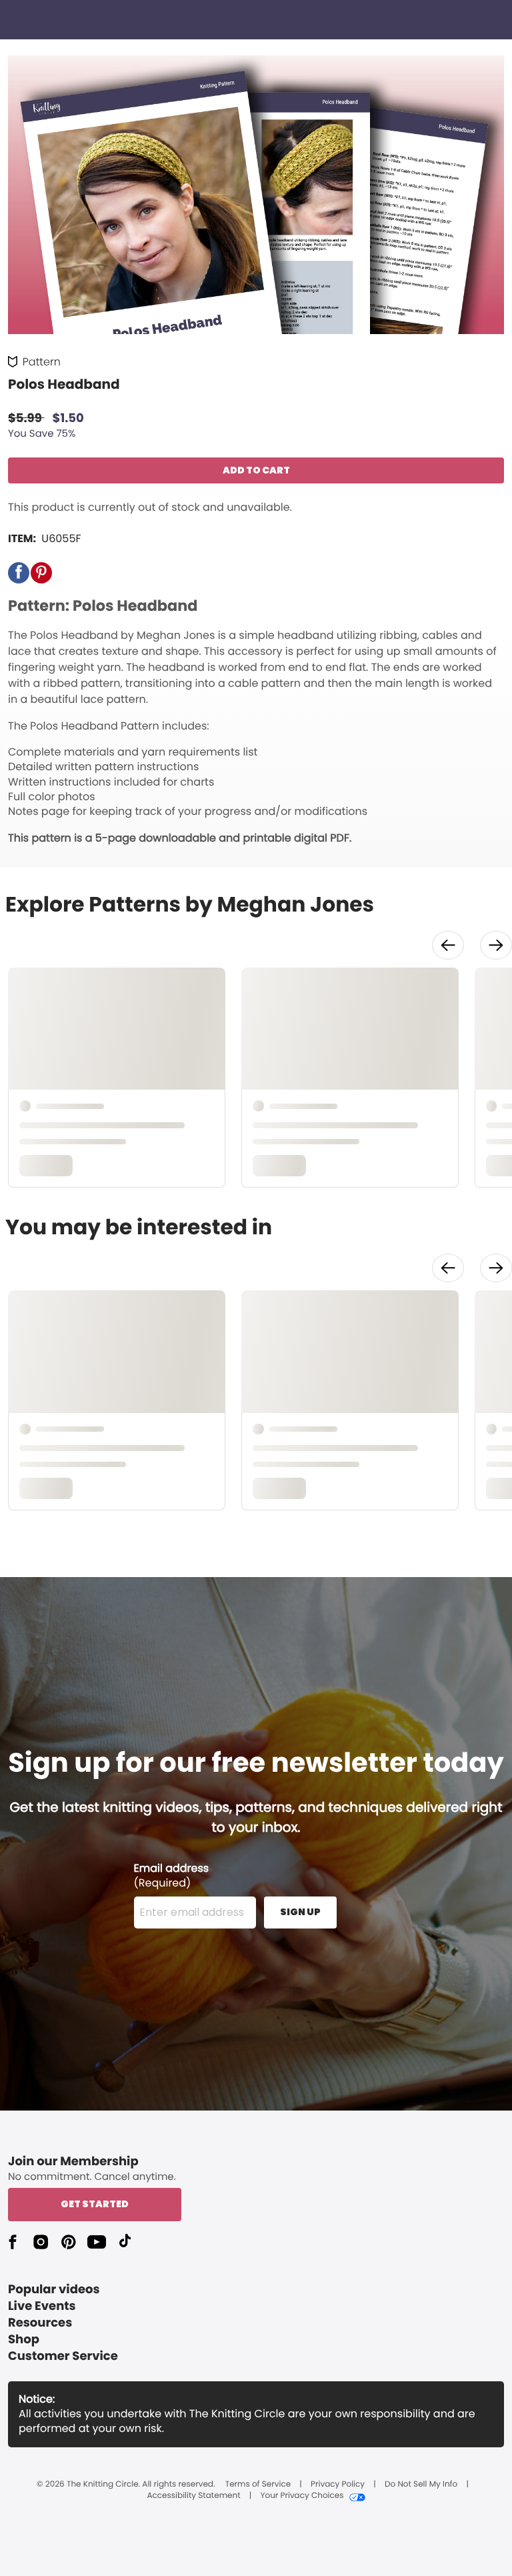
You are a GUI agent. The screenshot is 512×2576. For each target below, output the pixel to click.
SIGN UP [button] (300, 1912)
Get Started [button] (95, 2204)
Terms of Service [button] (258, 2485)
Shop (24, 2340)
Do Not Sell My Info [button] (421, 2485)
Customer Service (63, 2356)
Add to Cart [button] (256, 470)
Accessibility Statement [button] (193, 2496)
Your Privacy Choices (302, 2496)
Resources (40, 2323)
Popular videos (54, 2290)
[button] (19, 573)
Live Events (42, 2306)
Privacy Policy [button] (338, 2485)
